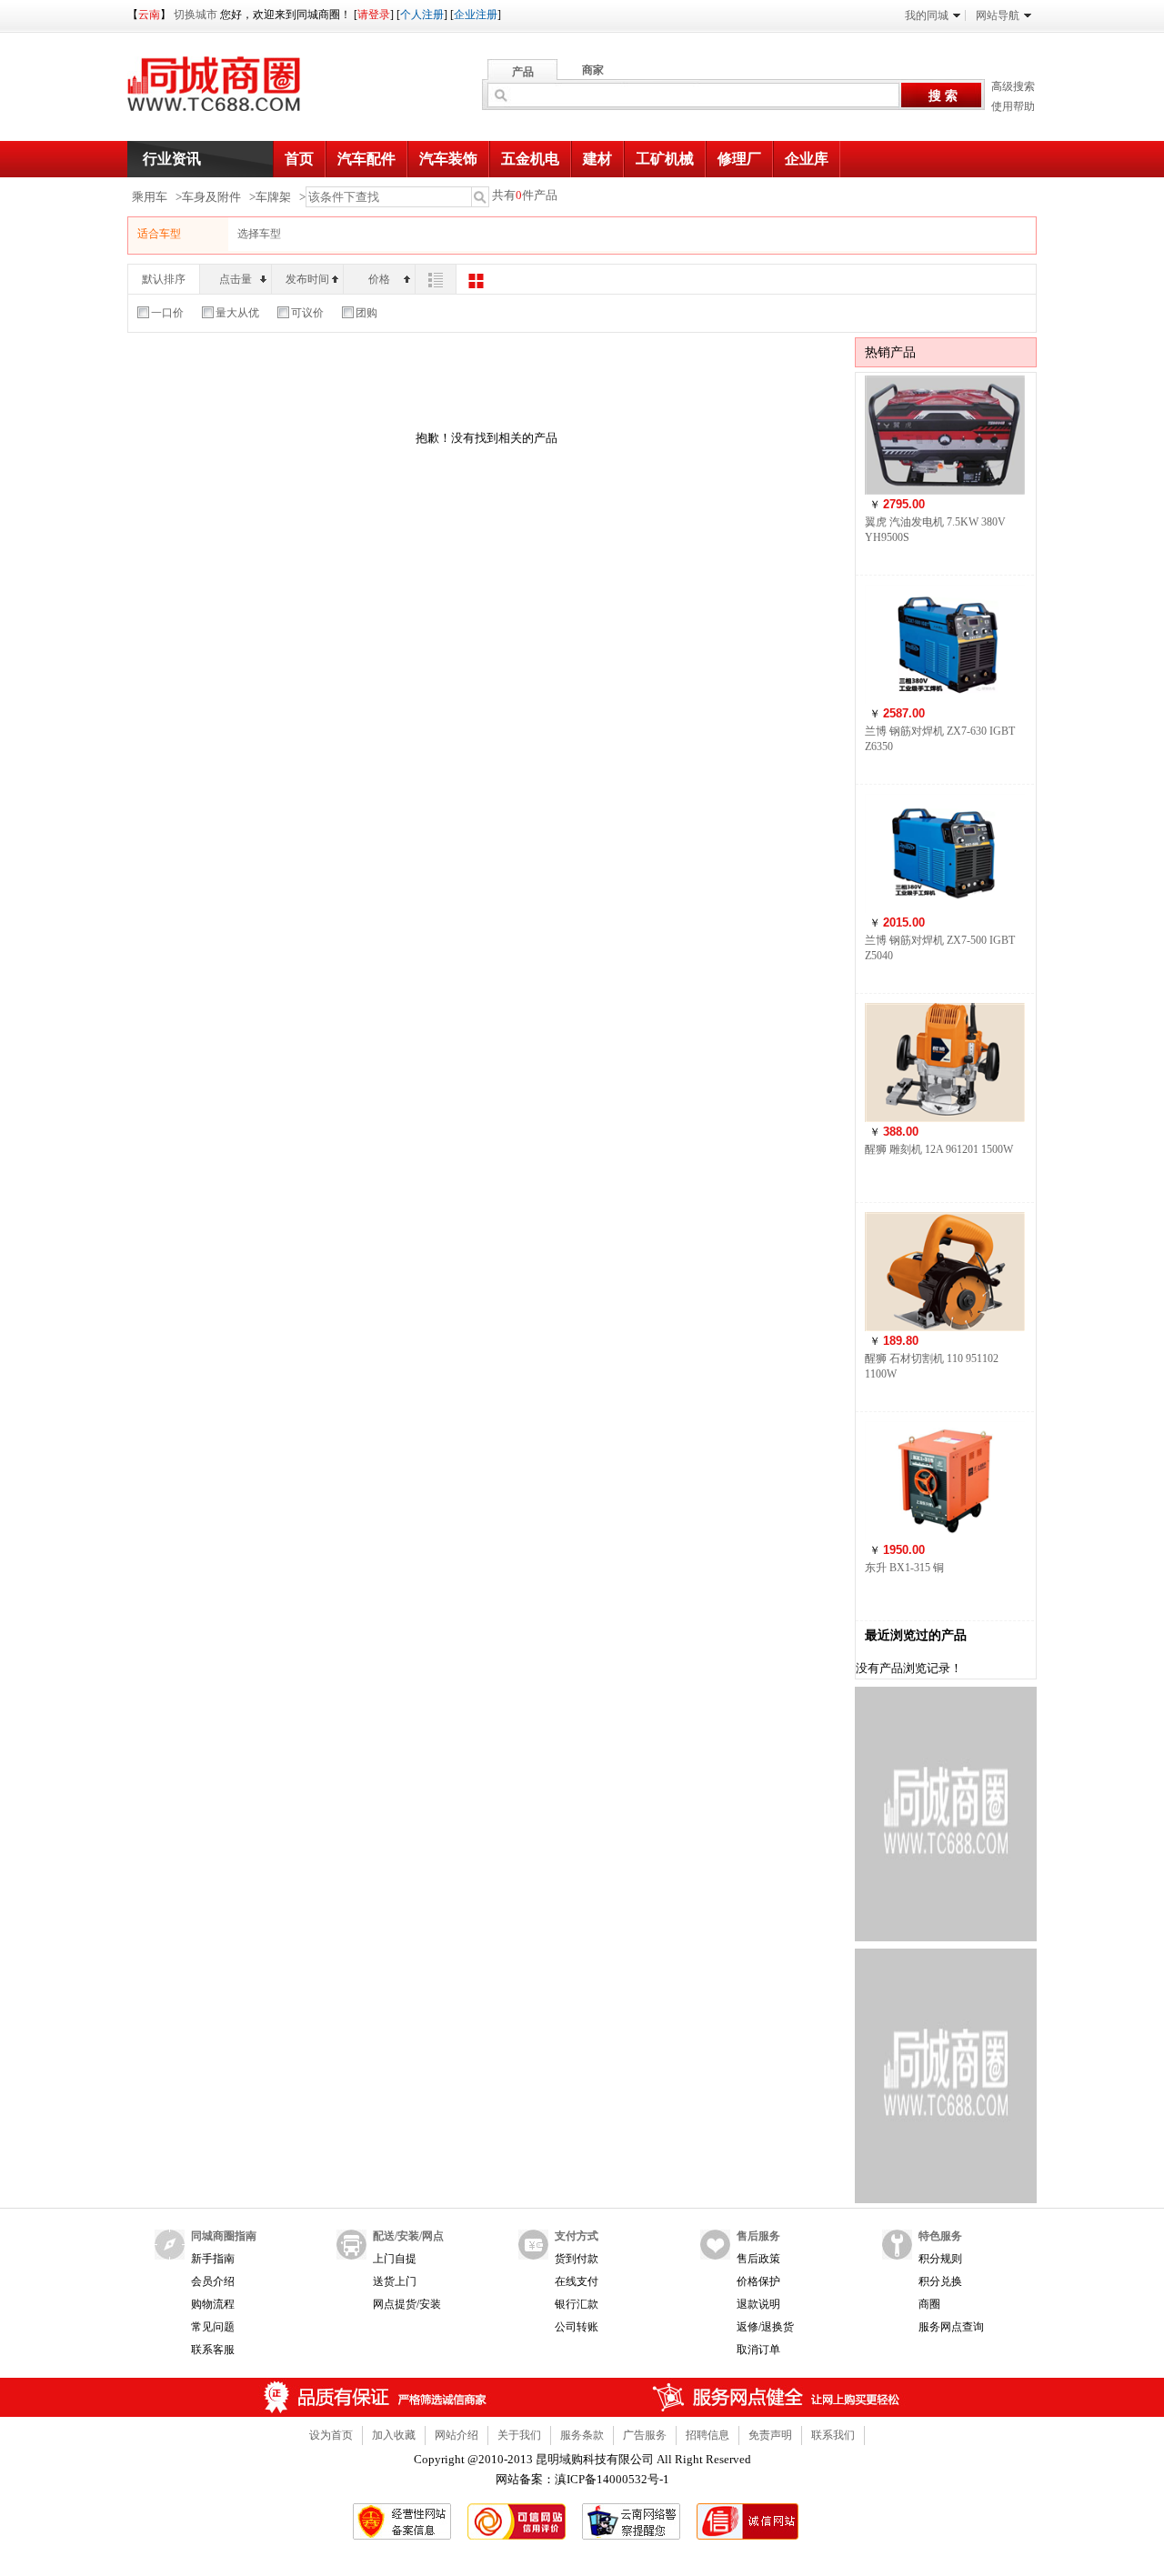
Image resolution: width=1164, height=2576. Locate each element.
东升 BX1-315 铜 (904, 1568)
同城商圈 (231, 91)
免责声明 (770, 2435)
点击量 (236, 279)
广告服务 (645, 2435)
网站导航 (998, 15)
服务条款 (582, 2435)
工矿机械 (665, 159)
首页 (299, 159)
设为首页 (331, 2435)
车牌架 (273, 197)
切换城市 (196, 15)
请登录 (374, 15)
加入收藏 (394, 2435)
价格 (379, 279)
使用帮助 (1013, 106)
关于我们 (519, 2435)
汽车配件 (366, 159)
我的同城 (927, 15)
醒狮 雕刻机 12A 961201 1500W (939, 1149)
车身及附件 (211, 197)
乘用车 (150, 197)
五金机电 (530, 159)
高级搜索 (1013, 86)
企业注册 (476, 15)
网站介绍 (457, 2435)
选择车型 (259, 234)
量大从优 (237, 313)
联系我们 (833, 2435)
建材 (597, 159)
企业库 (807, 159)
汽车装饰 (448, 159)
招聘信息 (707, 2435)
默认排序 (164, 279)
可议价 (307, 313)
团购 (366, 313)
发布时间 (307, 279)
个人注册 (422, 15)
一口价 (167, 313)
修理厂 (739, 159)
